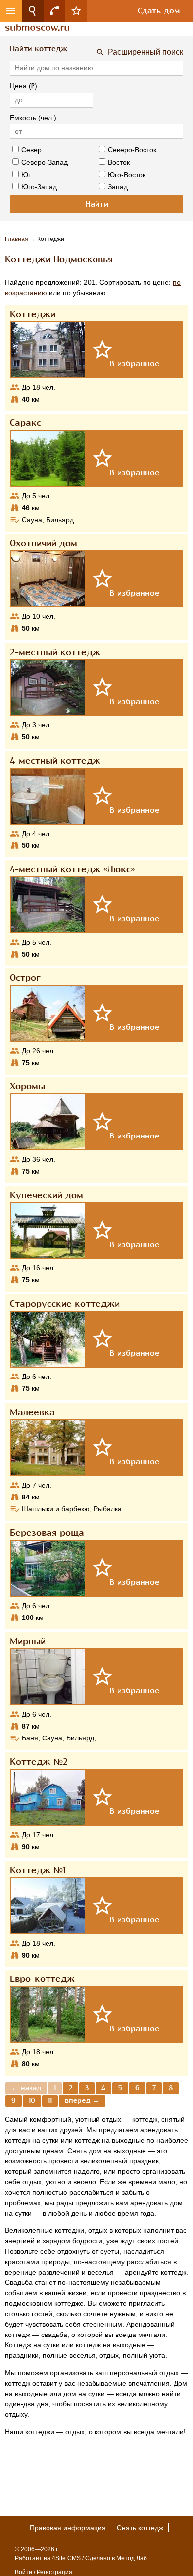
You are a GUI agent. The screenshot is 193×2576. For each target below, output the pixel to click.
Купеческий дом (47, 1195)
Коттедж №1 (38, 1870)
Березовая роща (47, 1533)
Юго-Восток (127, 175)
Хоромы (27, 1086)
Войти (24, 2572)
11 (50, 2101)
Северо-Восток (132, 150)
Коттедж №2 (39, 1762)
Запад (118, 187)
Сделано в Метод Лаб (116, 2558)
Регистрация (54, 2572)
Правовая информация (68, 2528)
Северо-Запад (45, 162)
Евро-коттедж (42, 1979)
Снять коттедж (140, 2528)
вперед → (82, 2101)
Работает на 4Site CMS (48, 2558)
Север (31, 150)
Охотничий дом (44, 543)
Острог (25, 978)
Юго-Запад (39, 187)
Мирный (28, 1641)
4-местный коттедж (55, 761)
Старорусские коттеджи (65, 1304)
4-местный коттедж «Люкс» (72, 869)
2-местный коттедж (55, 652)
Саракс (25, 423)
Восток (119, 162)
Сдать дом (159, 11)
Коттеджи (33, 314)
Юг (26, 175)
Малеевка (32, 1412)
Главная (17, 239)
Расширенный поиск (145, 52)
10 (32, 2101)
